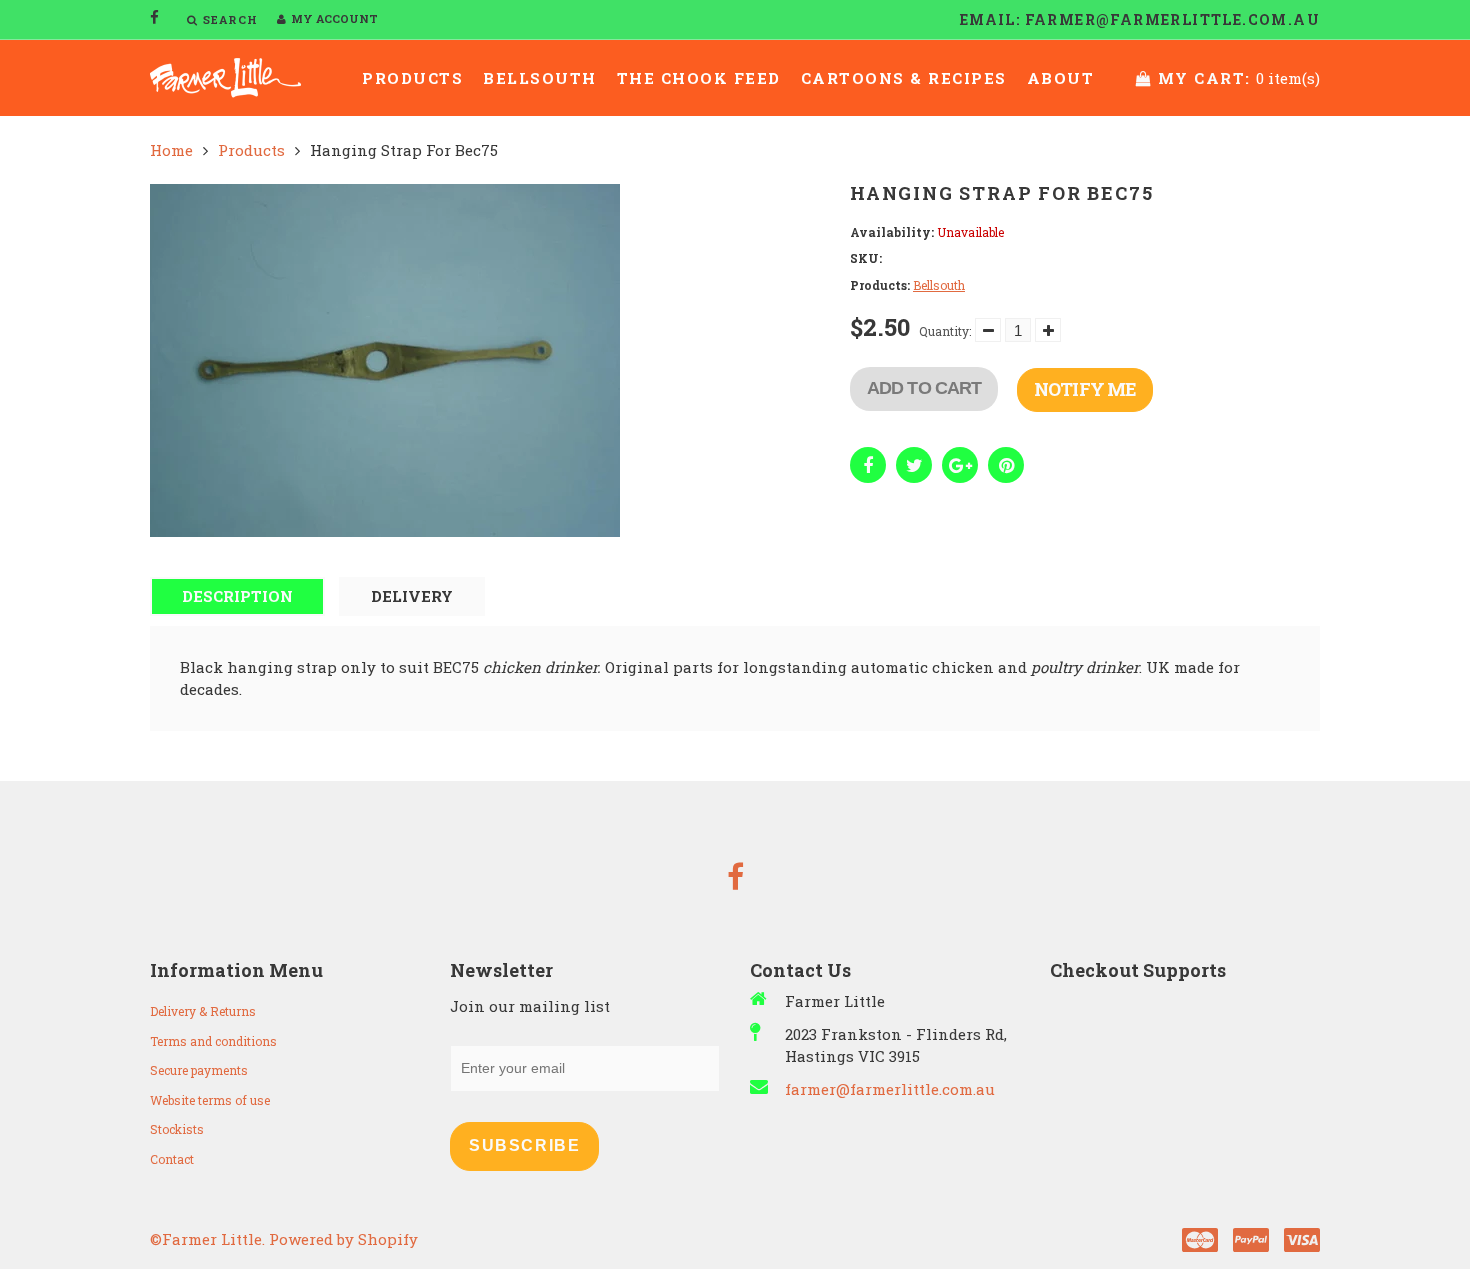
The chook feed (699, 78)
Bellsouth (540, 78)
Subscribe (524, 1145)
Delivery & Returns (203, 1011)
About (1061, 78)
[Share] (868, 465)
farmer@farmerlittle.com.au (890, 1089)
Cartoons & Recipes (904, 78)
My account (334, 18)
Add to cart (924, 388)
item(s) (1239, 78)
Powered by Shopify (343, 1239)
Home (171, 150)
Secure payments (199, 1070)
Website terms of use (210, 1100)
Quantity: (945, 331)
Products (412, 78)
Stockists (177, 1129)
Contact (172, 1159)
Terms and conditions (213, 1041)
